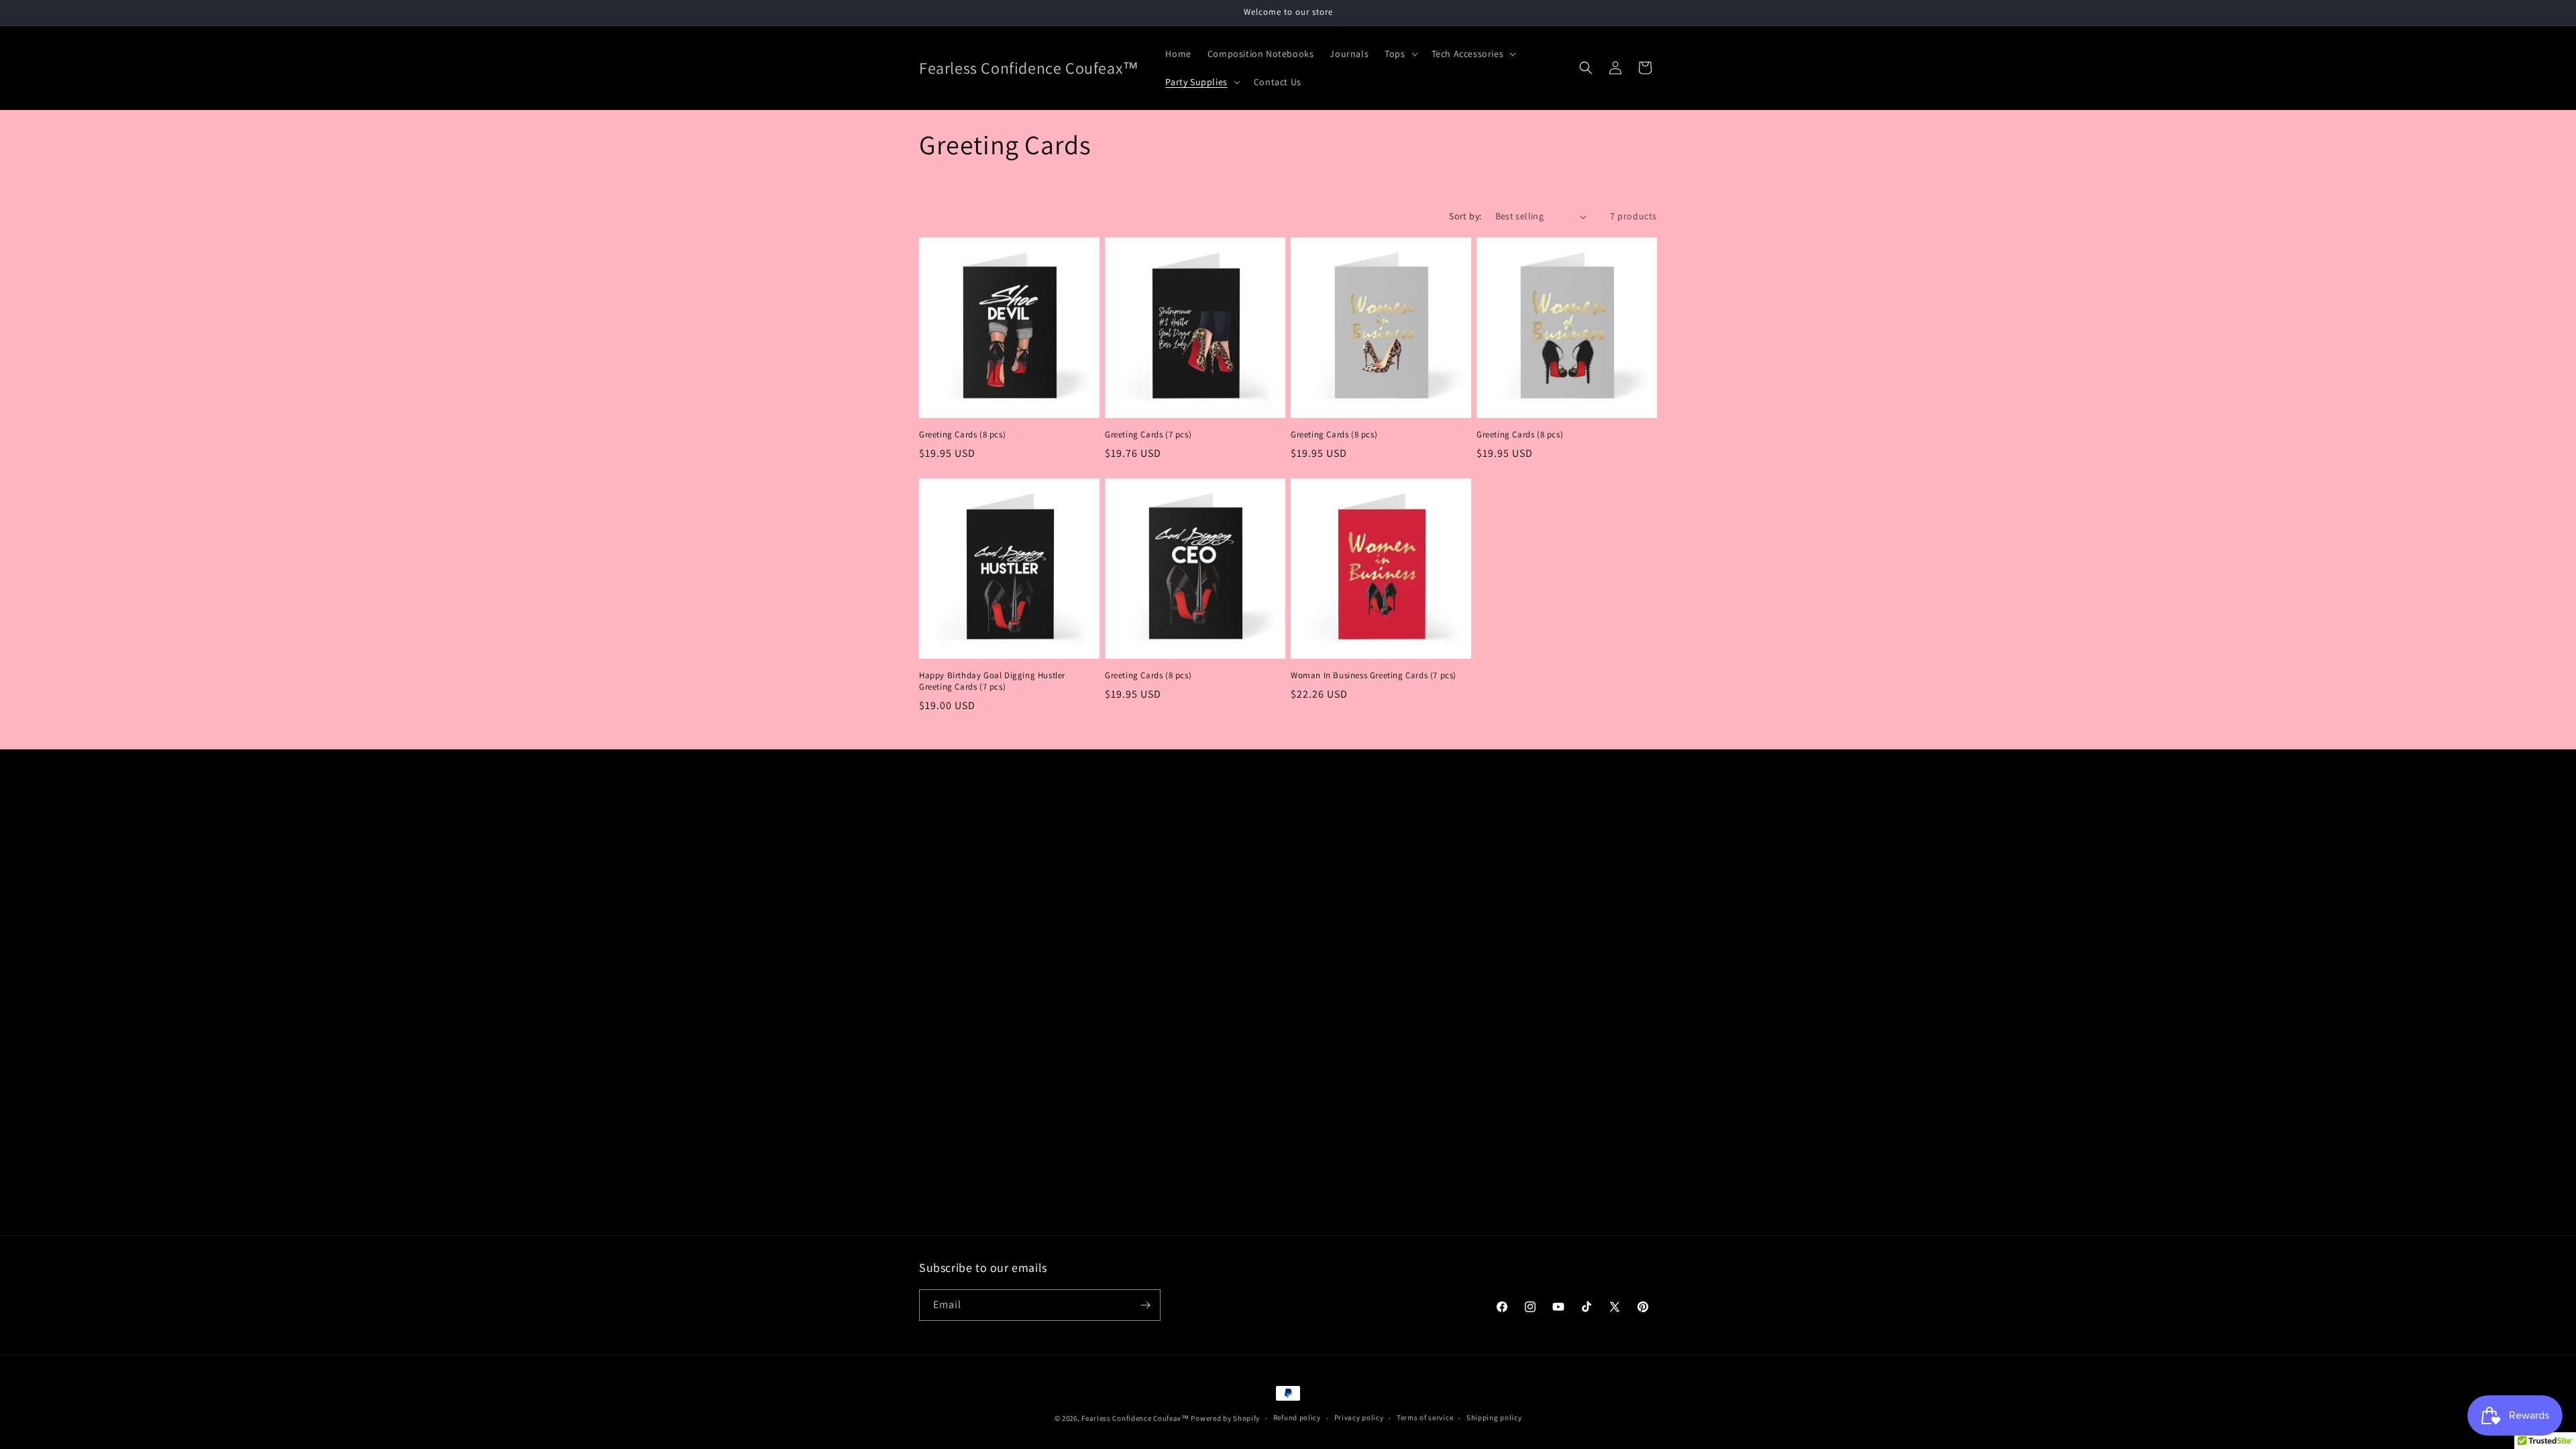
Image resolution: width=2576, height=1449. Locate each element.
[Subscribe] (1145, 1305)
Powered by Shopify (1225, 1418)
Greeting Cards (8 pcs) (962, 435)
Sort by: (1465, 216)
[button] (1400, 54)
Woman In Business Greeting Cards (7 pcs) (1374, 676)
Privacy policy (1359, 1417)
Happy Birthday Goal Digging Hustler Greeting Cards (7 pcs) (992, 681)
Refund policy (1297, 1417)
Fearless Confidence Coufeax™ (1135, 1418)
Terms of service (1425, 1417)
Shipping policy (1494, 1417)
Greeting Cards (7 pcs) (1148, 435)
